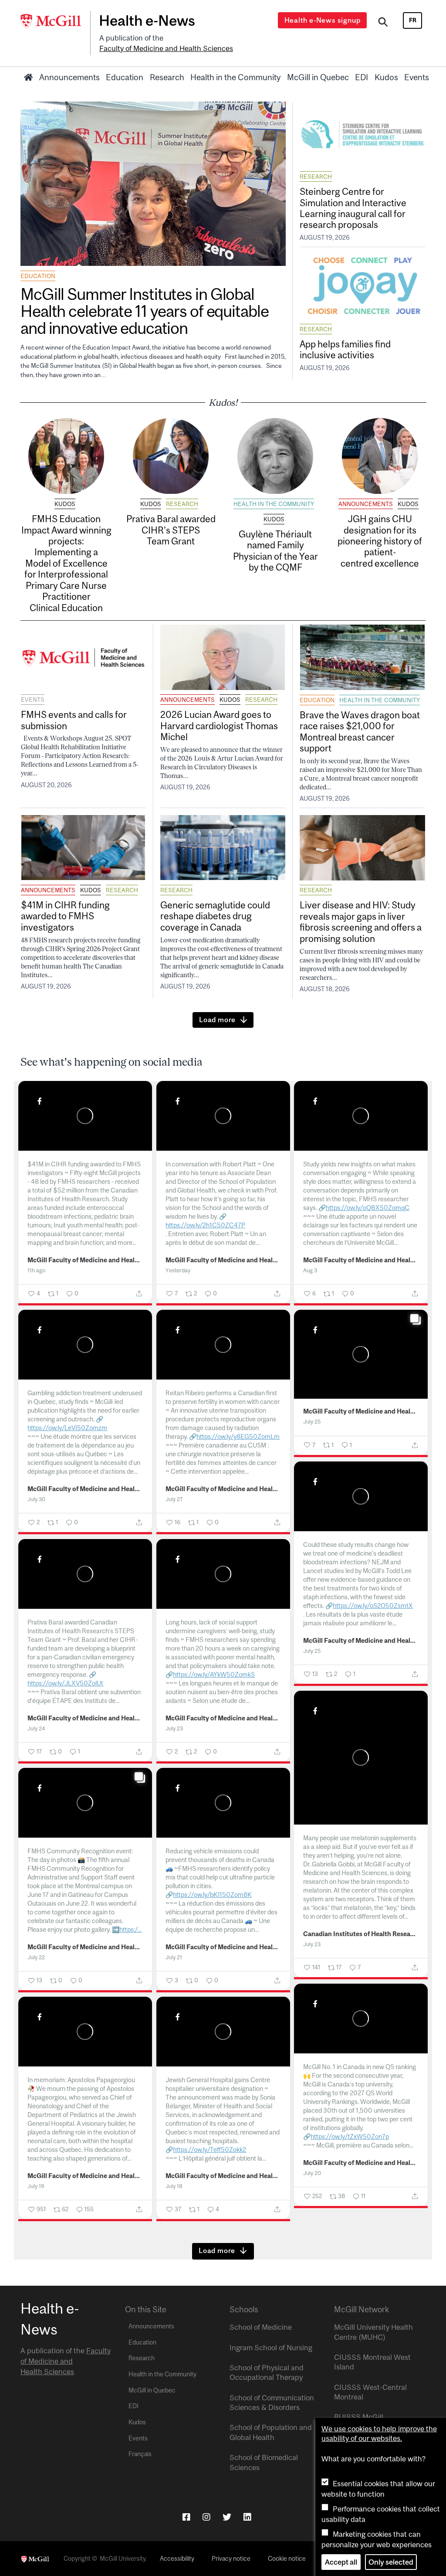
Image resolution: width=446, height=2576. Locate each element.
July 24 (36, 1728)
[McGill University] (55, 21)
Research (167, 77)
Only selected (391, 2562)
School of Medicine (261, 2327)
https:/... (130, 1929)
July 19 (36, 2186)
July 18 (174, 2186)
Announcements (69, 77)
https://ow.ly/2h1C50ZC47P (205, 1225)
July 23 (174, 1728)
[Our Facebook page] (186, 2517)
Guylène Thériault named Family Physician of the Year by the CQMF (275, 551)
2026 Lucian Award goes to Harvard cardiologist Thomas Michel (219, 726)
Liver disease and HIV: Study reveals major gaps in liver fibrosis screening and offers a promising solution (361, 921)
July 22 (36, 1957)
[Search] (383, 23)
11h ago (36, 1270)
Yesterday (178, 1270)
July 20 (312, 2173)
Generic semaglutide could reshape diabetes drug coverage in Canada (215, 916)
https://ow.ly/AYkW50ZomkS (214, 1674)
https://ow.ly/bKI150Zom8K (212, 1895)
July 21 (174, 1957)
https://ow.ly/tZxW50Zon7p (350, 2136)
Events (417, 77)
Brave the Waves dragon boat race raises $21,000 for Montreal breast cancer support (360, 731)
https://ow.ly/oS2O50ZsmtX (373, 1606)
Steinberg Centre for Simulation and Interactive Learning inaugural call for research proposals (353, 208)
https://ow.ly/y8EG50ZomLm (238, 1436)
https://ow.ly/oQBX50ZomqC (368, 1208)
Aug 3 (310, 1270)
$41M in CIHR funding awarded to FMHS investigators (65, 916)
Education (125, 77)
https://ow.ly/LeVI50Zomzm (67, 1428)
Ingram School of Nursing (271, 2348)
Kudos (386, 77)
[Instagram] (206, 2517)
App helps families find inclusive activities (345, 349)
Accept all (341, 2562)
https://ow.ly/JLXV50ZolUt (65, 1683)
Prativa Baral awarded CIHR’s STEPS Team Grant (171, 530)
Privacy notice (231, 2559)
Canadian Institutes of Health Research (361, 1934)
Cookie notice (287, 2559)
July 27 (174, 1499)
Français (140, 2454)
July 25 (312, 1422)
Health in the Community (235, 77)
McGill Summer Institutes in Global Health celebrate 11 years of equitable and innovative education (144, 311)
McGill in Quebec (318, 77)
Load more (217, 1020)
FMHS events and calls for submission (74, 720)
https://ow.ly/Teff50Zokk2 (209, 2149)
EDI (362, 77)
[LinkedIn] (247, 2517)
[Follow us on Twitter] (227, 2517)
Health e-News (147, 20)
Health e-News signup (323, 20)
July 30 (36, 1499)
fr (413, 20)
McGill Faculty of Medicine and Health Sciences (85, 1260)
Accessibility (177, 2559)
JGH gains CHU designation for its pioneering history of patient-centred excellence (380, 541)
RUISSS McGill (359, 2417)
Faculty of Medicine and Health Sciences (166, 48)
